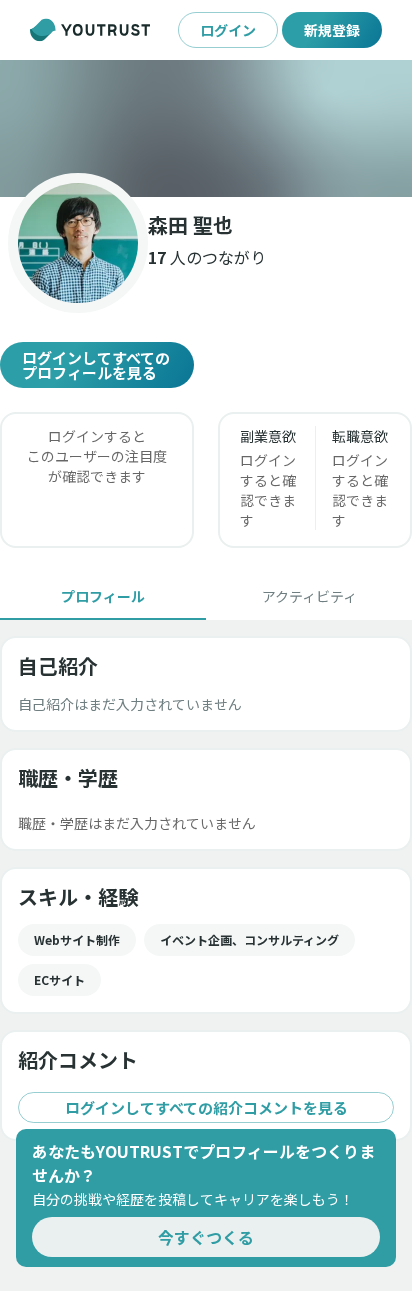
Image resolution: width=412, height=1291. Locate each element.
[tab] (103, 596)
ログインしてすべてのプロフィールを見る (96, 365)
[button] (206, 128)
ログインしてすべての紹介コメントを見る (206, 1107)
